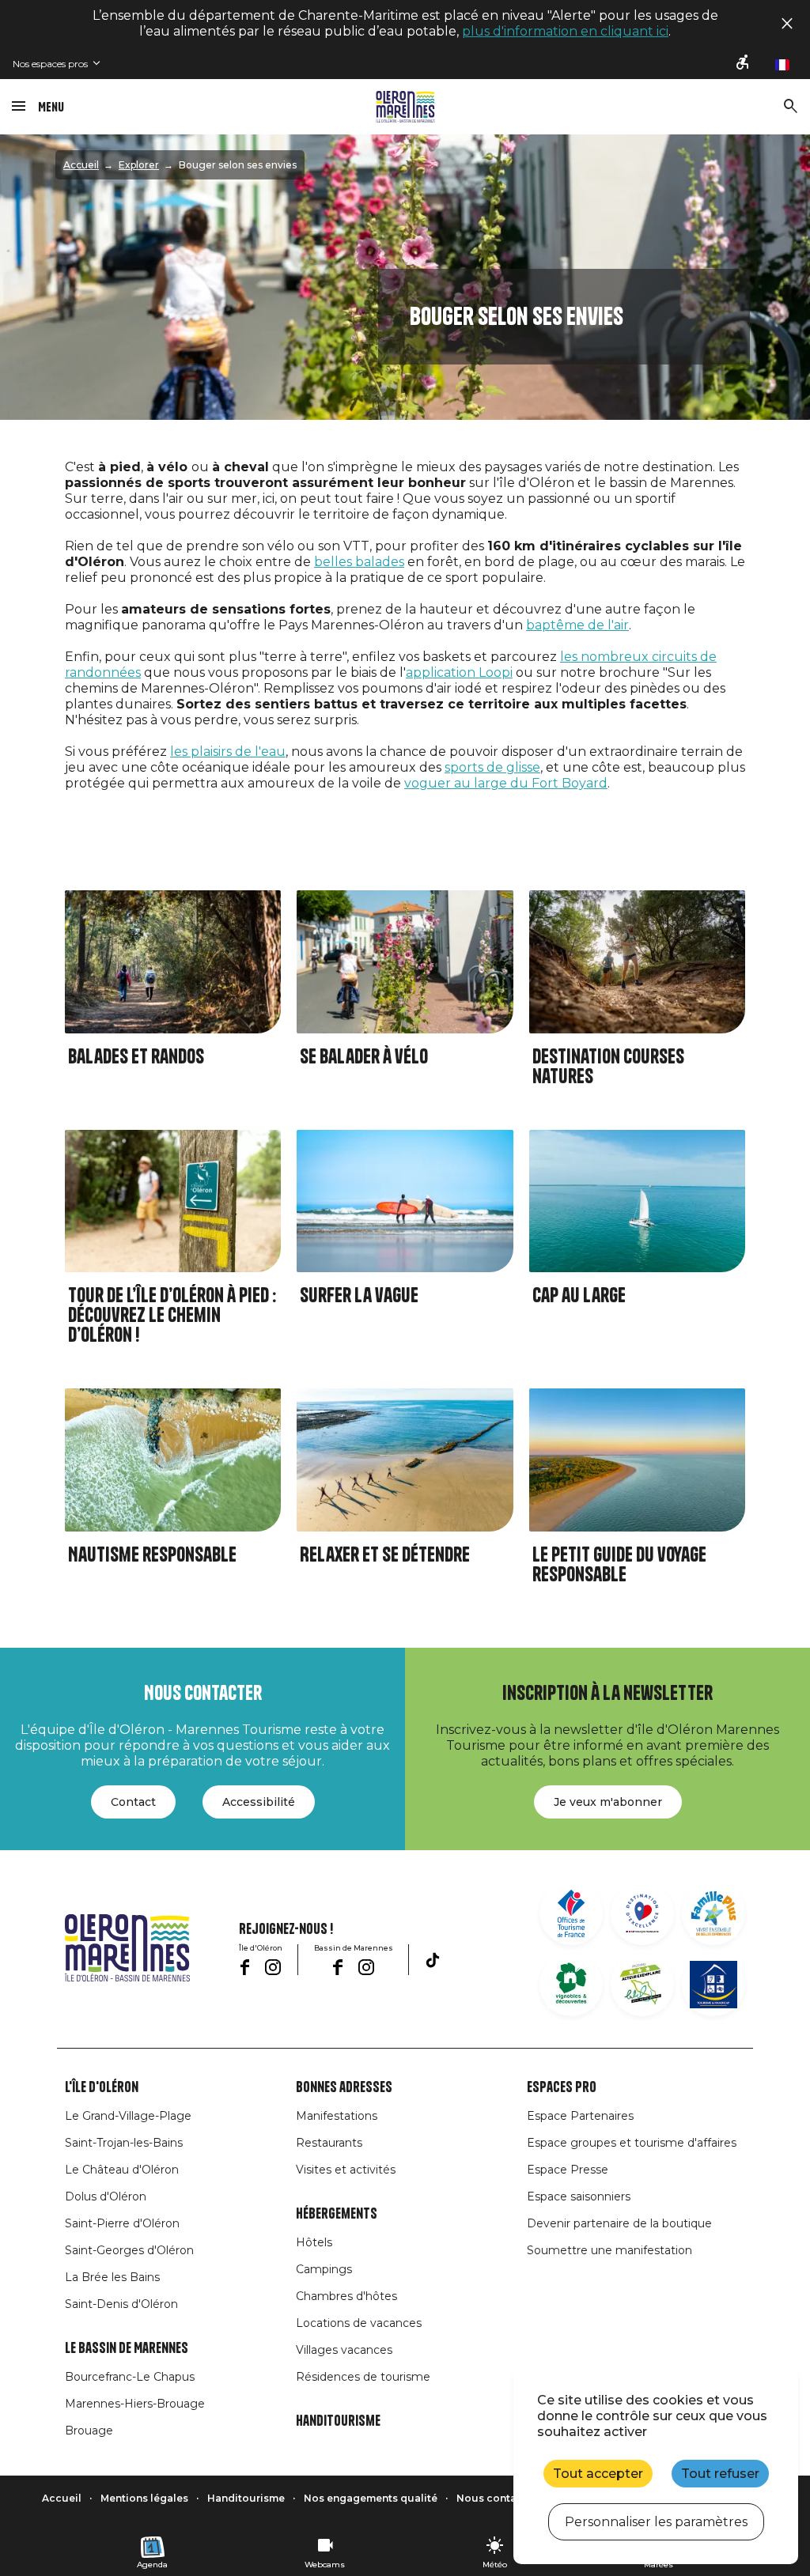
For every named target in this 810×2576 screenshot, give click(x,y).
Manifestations (337, 2116)
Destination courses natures (608, 1067)
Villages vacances (344, 2350)
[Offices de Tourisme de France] (571, 1913)
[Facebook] (245, 1967)
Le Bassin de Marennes (127, 2348)
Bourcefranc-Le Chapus (130, 2377)
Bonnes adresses (344, 2087)
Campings (324, 2269)
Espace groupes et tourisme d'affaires (632, 2143)
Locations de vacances (359, 2323)
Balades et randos (136, 1057)
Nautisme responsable (152, 1555)
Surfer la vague (359, 1296)
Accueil (81, 165)
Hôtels (314, 2242)
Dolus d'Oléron (106, 2196)
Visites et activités (346, 2170)
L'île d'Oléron (102, 2087)
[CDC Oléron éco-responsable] (642, 1985)
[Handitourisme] (744, 64)
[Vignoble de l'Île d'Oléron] (571, 1985)
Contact (133, 1802)
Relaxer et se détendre (385, 1555)
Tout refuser (720, 2474)
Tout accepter (598, 2474)
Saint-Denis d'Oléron (121, 2304)
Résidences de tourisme (363, 2377)
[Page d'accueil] (405, 107)
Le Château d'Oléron (122, 2170)
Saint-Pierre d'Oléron (122, 2223)
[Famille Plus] (713, 1913)
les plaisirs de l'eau (228, 752)
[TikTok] (433, 1960)
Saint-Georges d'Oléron (129, 2250)
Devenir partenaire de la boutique (619, 2223)
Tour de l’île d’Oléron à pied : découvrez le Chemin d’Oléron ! (172, 1315)
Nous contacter (497, 2498)
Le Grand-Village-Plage (128, 2116)
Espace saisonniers (579, 2196)
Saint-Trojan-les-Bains (124, 2143)
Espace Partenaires (580, 2116)
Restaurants (329, 2143)
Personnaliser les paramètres (656, 2522)
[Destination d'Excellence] (642, 1913)
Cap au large (579, 1296)
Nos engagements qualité (371, 2498)
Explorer (139, 165)
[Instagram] (273, 1967)
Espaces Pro (562, 2087)
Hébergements (337, 2214)
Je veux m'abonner (608, 1802)
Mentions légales (144, 2498)
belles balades (359, 562)
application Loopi (459, 672)
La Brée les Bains (112, 2277)
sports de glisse (492, 767)
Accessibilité (259, 1802)
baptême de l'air (577, 625)
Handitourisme (338, 2421)
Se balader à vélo (364, 1057)
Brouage (89, 2431)
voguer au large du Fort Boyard (506, 783)
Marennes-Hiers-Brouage (135, 2404)
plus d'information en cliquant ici (565, 31)
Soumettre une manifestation (609, 2250)
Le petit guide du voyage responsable (619, 1565)
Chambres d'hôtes (346, 2296)
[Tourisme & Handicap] (713, 1985)
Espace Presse (568, 2170)
